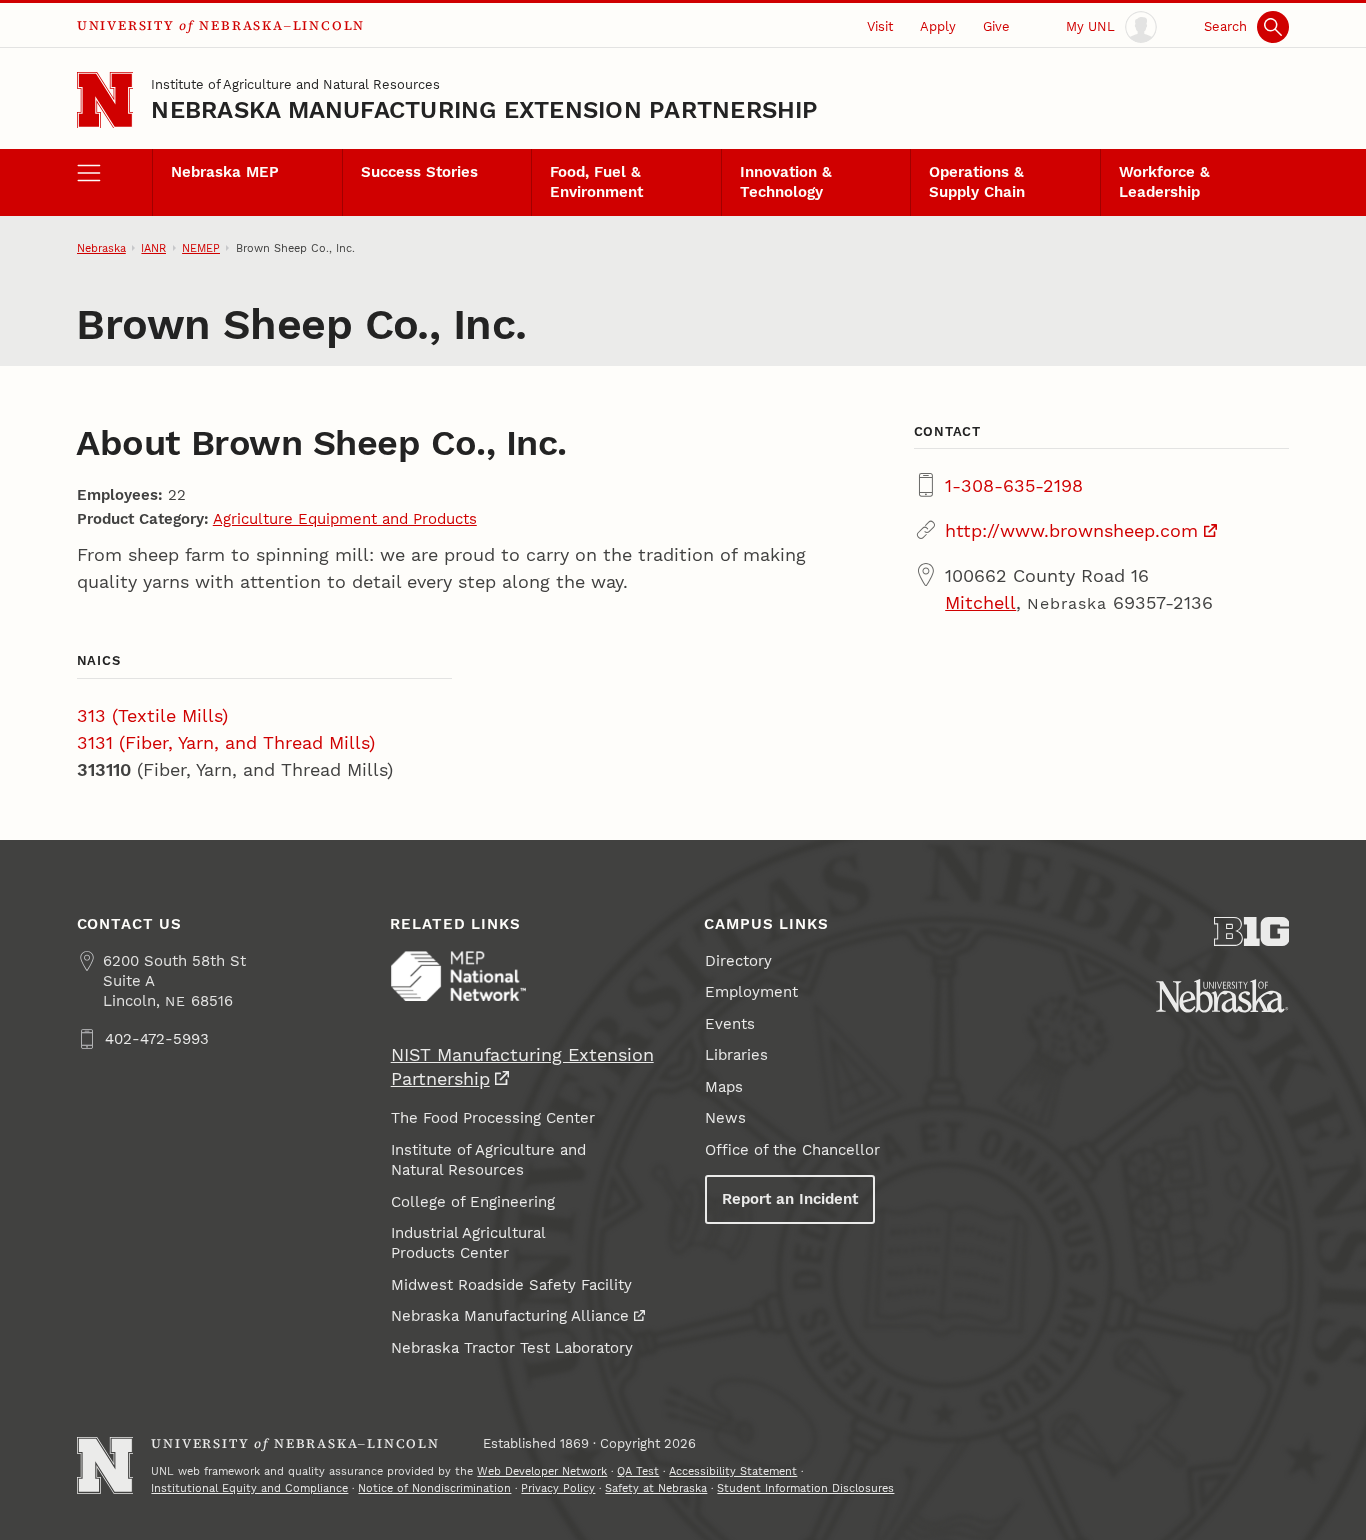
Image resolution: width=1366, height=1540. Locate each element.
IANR (153, 248)
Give (996, 26)
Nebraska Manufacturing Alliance (510, 1316)
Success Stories (419, 172)
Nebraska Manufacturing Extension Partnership (484, 110)
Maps (724, 1087)
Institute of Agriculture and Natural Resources (295, 84)
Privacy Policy (558, 1488)
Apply (938, 26)
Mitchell (980, 602)
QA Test (638, 1471)
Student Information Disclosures (805, 1488)
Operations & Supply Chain (977, 182)
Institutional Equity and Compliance (249, 1488)
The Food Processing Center (493, 1118)
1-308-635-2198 (1014, 485)
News (725, 1118)
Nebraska (101, 248)
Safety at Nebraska (656, 1488)
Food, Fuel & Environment (596, 182)
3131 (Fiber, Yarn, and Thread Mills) (226, 742)
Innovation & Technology (786, 182)
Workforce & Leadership (1164, 182)
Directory (738, 961)
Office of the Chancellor (792, 1150)
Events (730, 1024)
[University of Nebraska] (1222, 996)
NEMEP (201, 248)
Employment (751, 992)
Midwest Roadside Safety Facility (511, 1285)
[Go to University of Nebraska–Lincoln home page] (105, 100)
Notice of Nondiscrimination (434, 1488)
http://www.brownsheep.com (1071, 530)
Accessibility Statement (733, 1471)
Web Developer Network (542, 1471)
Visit (880, 26)
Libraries (736, 1055)
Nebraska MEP (225, 172)
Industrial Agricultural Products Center (468, 1243)
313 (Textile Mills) (152, 715)
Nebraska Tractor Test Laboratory (512, 1348)
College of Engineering (473, 1202)
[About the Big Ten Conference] (1252, 931)
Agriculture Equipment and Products (345, 519)
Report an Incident (790, 1199)
